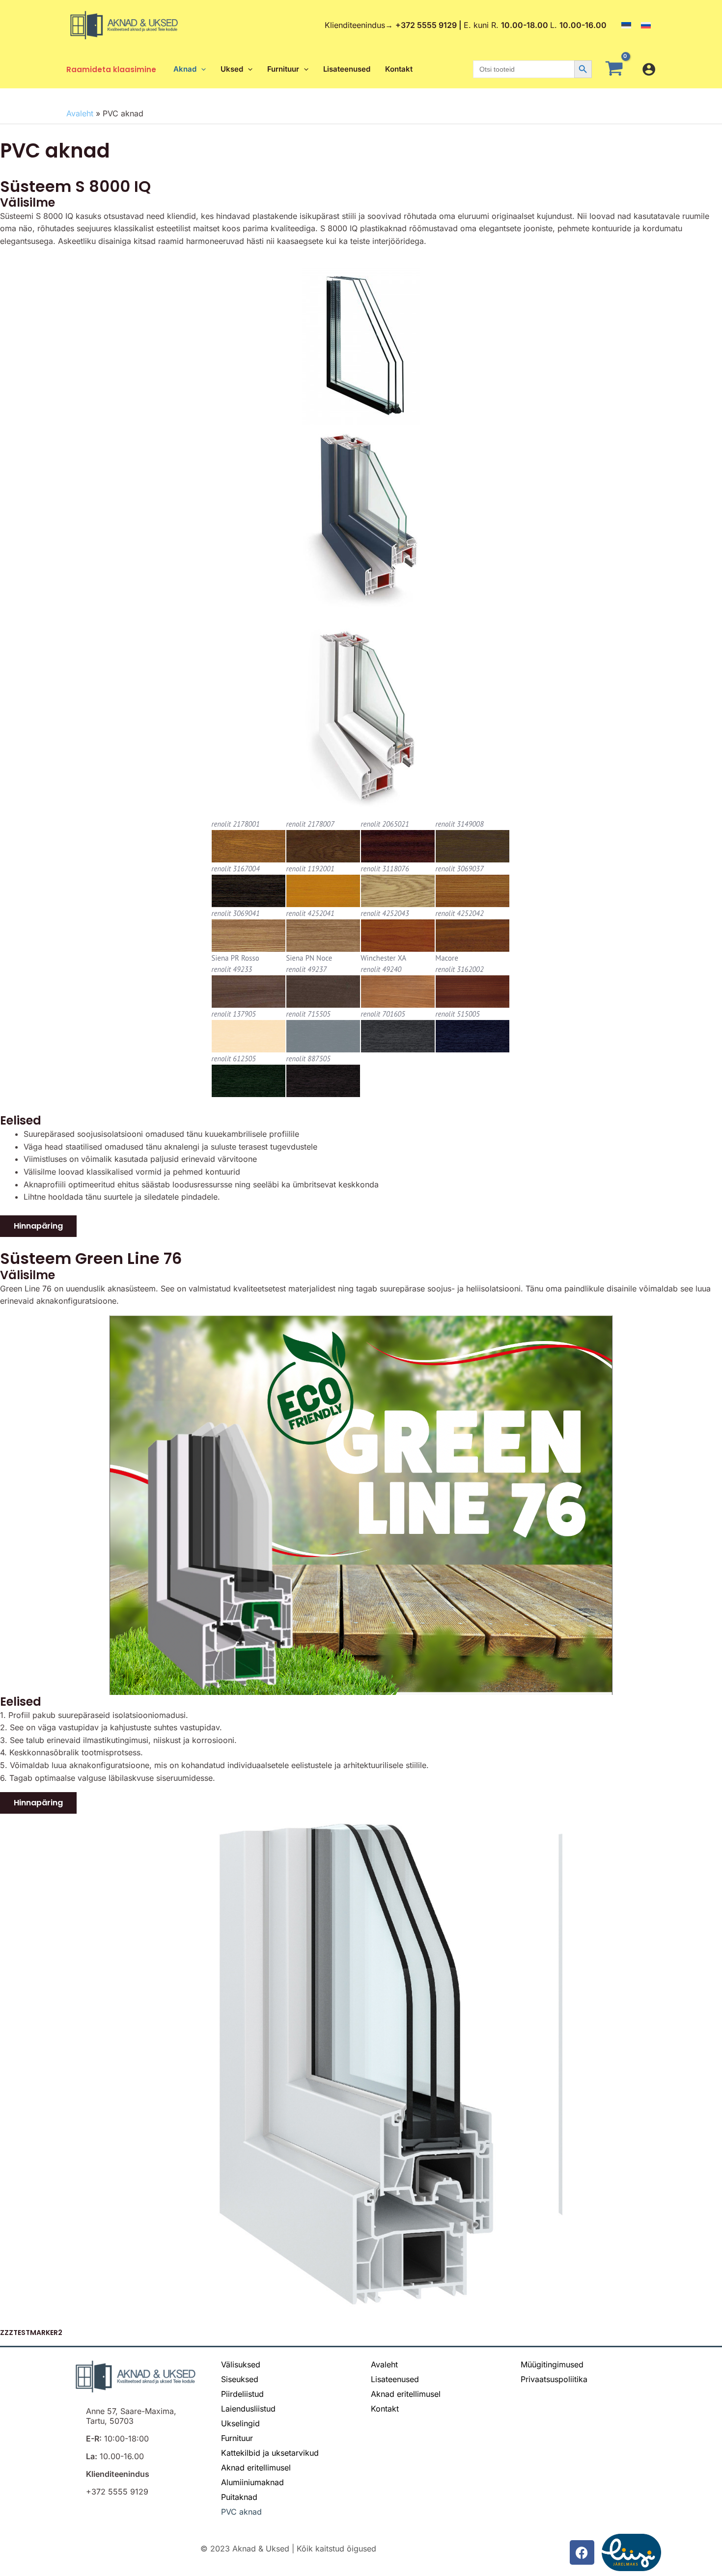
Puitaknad (239, 2497)
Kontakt (385, 2409)
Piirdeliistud (242, 2394)
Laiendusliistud (248, 2409)
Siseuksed (240, 2379)
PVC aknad (241, 2512)
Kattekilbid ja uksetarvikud (270, 2453)
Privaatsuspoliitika (554, 2379)
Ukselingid (240, 2423)
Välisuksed (241, 2364)
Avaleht (80, 113)
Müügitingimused (552, 2364)
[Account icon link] (649, 69)
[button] (201, 69)
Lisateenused (395, 2379)
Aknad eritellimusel (256, 2468)
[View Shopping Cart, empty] (617, 69)
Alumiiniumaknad (252, 2482)
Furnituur (237, 2438)
